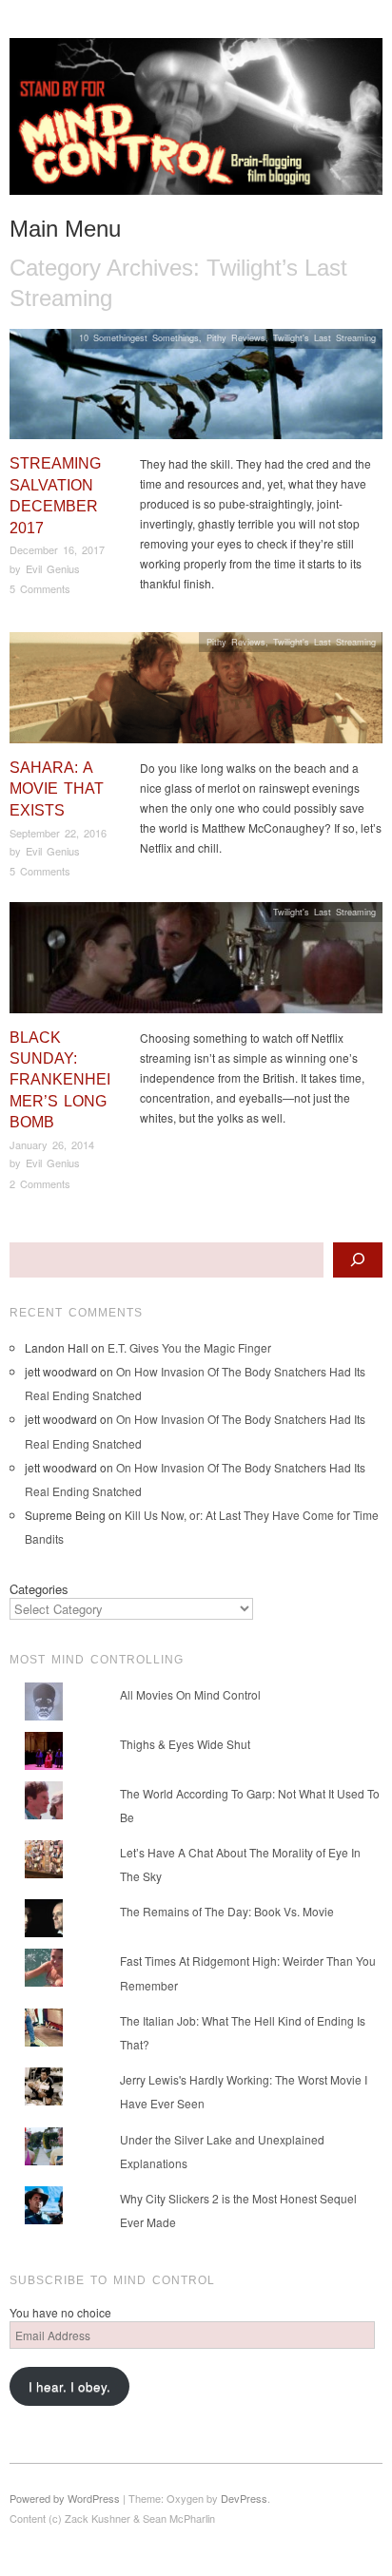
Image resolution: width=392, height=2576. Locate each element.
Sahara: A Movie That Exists (57, 789)
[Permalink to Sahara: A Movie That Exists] (196, 692)
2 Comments (40, 1183)
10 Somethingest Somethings (139, 337)
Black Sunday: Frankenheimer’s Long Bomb (60, 1080)
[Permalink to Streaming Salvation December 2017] (196, 389)
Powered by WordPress (65, 2498)
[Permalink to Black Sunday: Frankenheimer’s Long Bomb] (196, 962)
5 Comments (40, 588)
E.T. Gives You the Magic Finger (189, 1347)
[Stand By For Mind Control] (196, 124)
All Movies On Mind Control (190, 1694)
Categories (39, 1589)
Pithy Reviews (236, 337)
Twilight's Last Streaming (324, 337)
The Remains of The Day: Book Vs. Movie (227, 1911)
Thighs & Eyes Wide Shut (185, 1744)
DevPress (244, 2498)
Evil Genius (53, 568)
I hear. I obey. (69, 2386)
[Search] (358, 1260)
